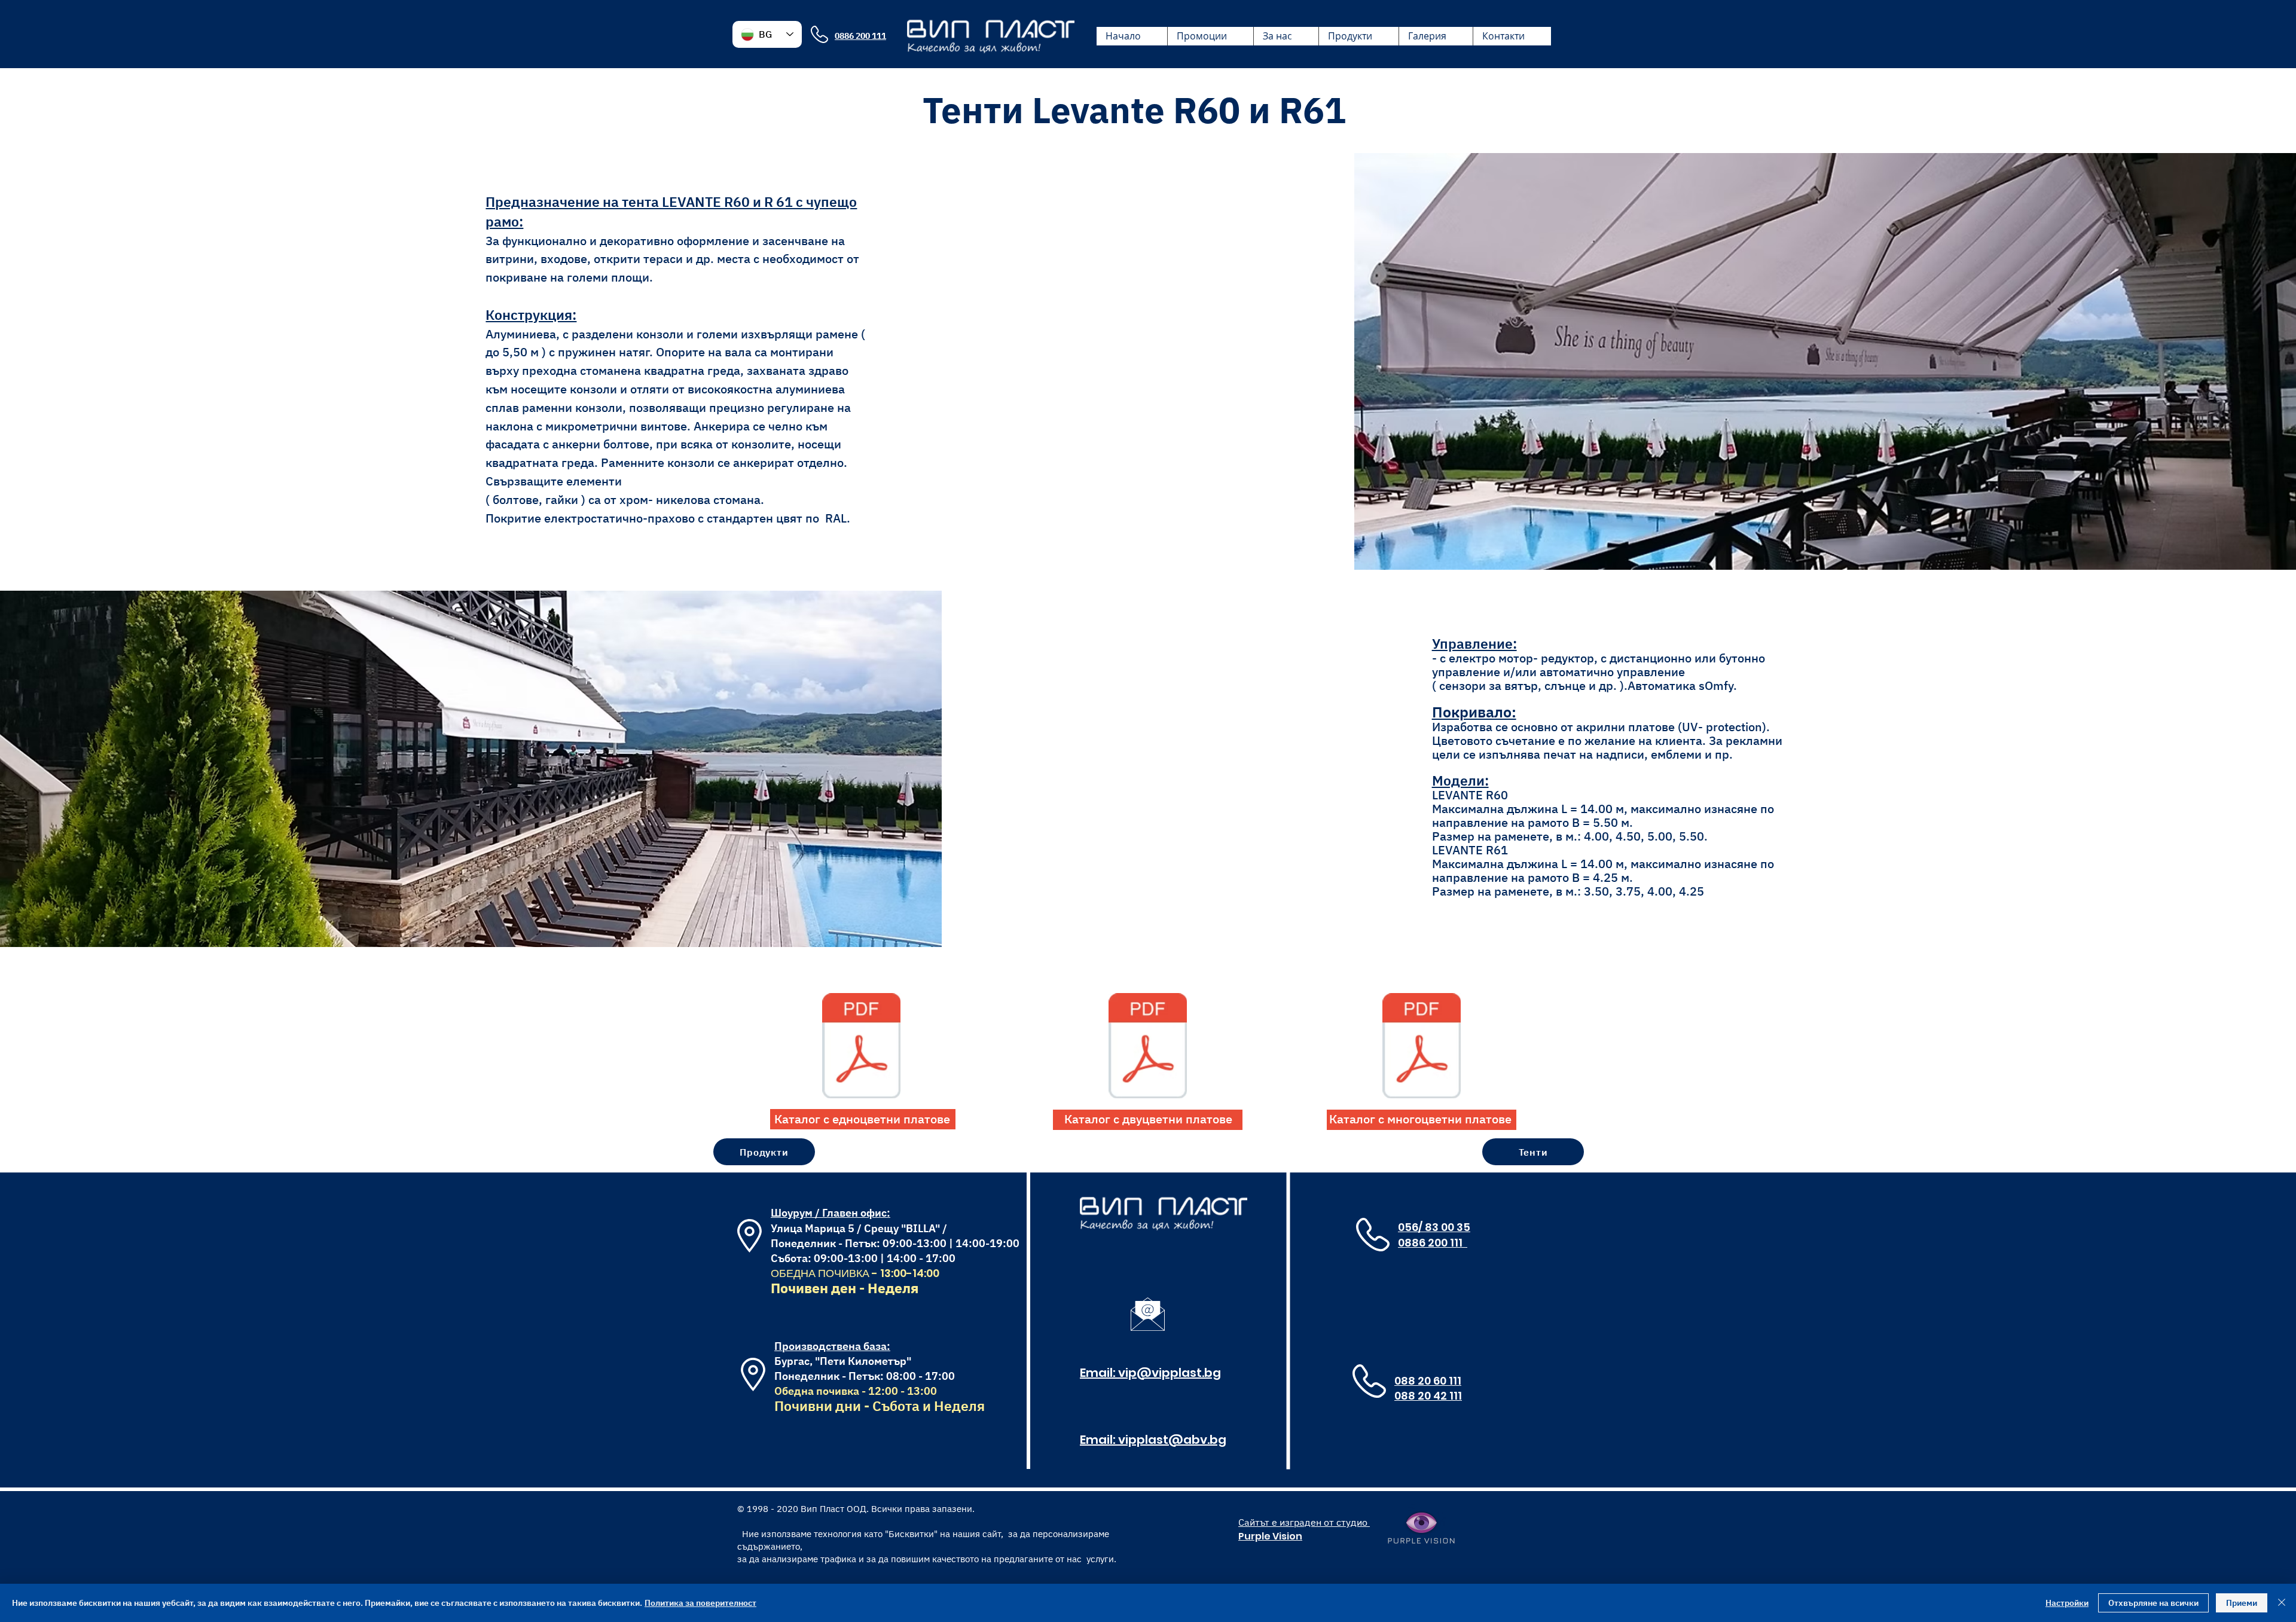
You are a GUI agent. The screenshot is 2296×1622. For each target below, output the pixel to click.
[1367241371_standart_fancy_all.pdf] (1422, 1047)
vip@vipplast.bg (1170, 1373)
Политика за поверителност (700, 1603)
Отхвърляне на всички (2153, 1603)
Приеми (2242, 1603)
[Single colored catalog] (861, 1047)
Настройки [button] (2067, 1603)
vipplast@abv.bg (1172, 1440)
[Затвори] (2282, 1603)
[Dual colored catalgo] (1148, 1047)
